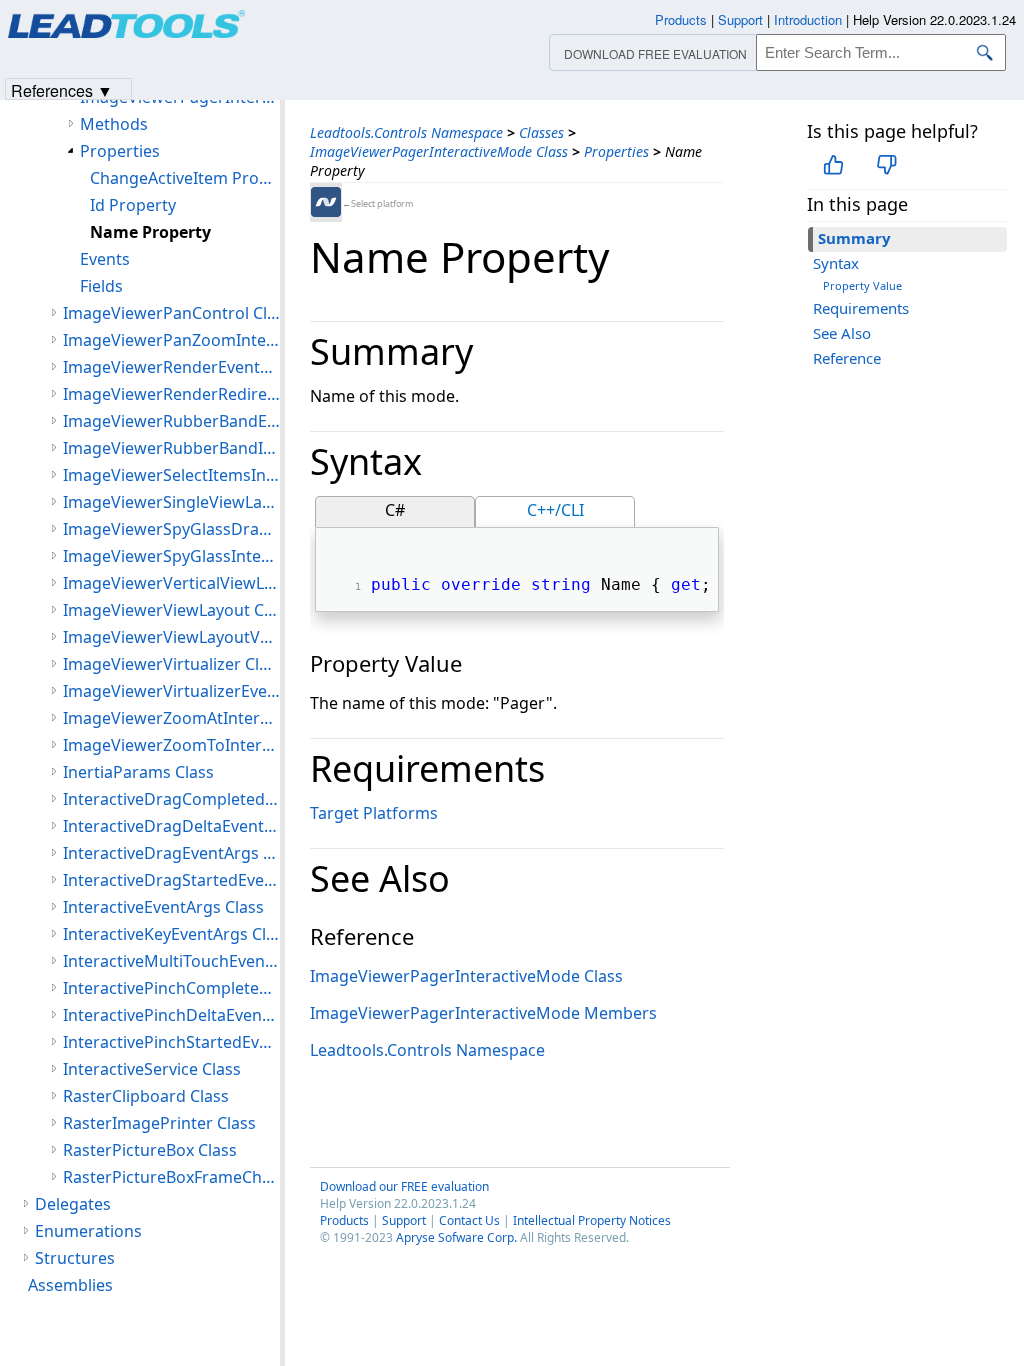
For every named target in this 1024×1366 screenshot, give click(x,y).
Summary (854, 238)
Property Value (862, 285)
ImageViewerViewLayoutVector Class (171, 637)
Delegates (73, 1204)
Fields (101, 286)
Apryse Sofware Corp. (456, 1237)
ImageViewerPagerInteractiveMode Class (439, 151)
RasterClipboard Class (146, 1096)
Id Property (133, 205)
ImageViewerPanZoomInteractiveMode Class (171, 340)
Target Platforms (374, 813)
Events (105, 259)
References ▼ (62, 89)
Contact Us (469, 1220)
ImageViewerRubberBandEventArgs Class (171, 421)
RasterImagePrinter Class (159, 1123)
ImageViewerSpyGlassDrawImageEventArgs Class (171, 529)
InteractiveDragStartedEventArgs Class (171, 880)
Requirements (861, 308)
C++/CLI (555, 510)
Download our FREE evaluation (404, 1186)
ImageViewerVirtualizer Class (171, 664)
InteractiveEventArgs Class (163, 907)
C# (395, 510)
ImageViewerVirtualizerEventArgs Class (171, 691)
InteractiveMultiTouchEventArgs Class (171, 961)
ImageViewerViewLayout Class (171, 610)
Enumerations (88, 1231)
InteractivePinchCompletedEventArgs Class (171, 988)
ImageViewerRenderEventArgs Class (171, 367)
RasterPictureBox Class (150, 1150)
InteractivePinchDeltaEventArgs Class (171, 1015)
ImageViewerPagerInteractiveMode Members (483, 1013)
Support (404, 1220)
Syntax (836, 263)
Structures (75, 1258)
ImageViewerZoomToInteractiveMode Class (171, 745)
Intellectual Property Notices (592, 1220)
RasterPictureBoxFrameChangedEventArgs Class (171, 1177)
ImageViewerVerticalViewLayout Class (171, 583)
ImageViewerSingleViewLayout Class (171, 502)
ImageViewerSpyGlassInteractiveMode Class (171, 556)
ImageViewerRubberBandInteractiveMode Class (171, 448)
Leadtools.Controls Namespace (406, 132)
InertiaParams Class (138, 772)
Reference (847, 358)
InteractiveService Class (152, 1069)
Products (344, 1220)
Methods (114, 124)
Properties (616, 151)
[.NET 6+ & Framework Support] (326, 202)
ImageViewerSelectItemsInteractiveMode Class (171, 475)
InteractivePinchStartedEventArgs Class (171, 1042)
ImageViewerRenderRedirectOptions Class (171, 394)
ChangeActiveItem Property (185, 178)
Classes (541, 132)
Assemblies (70, 1285)
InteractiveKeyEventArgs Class (171, 934)
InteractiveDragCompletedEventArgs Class (171, 799)
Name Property (150, 232)
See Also (842, 333)
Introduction (808, 19)
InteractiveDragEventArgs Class (171, 853)
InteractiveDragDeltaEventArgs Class (171, 826)
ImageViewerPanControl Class (171, 313)
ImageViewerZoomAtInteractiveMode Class (171, 718)
